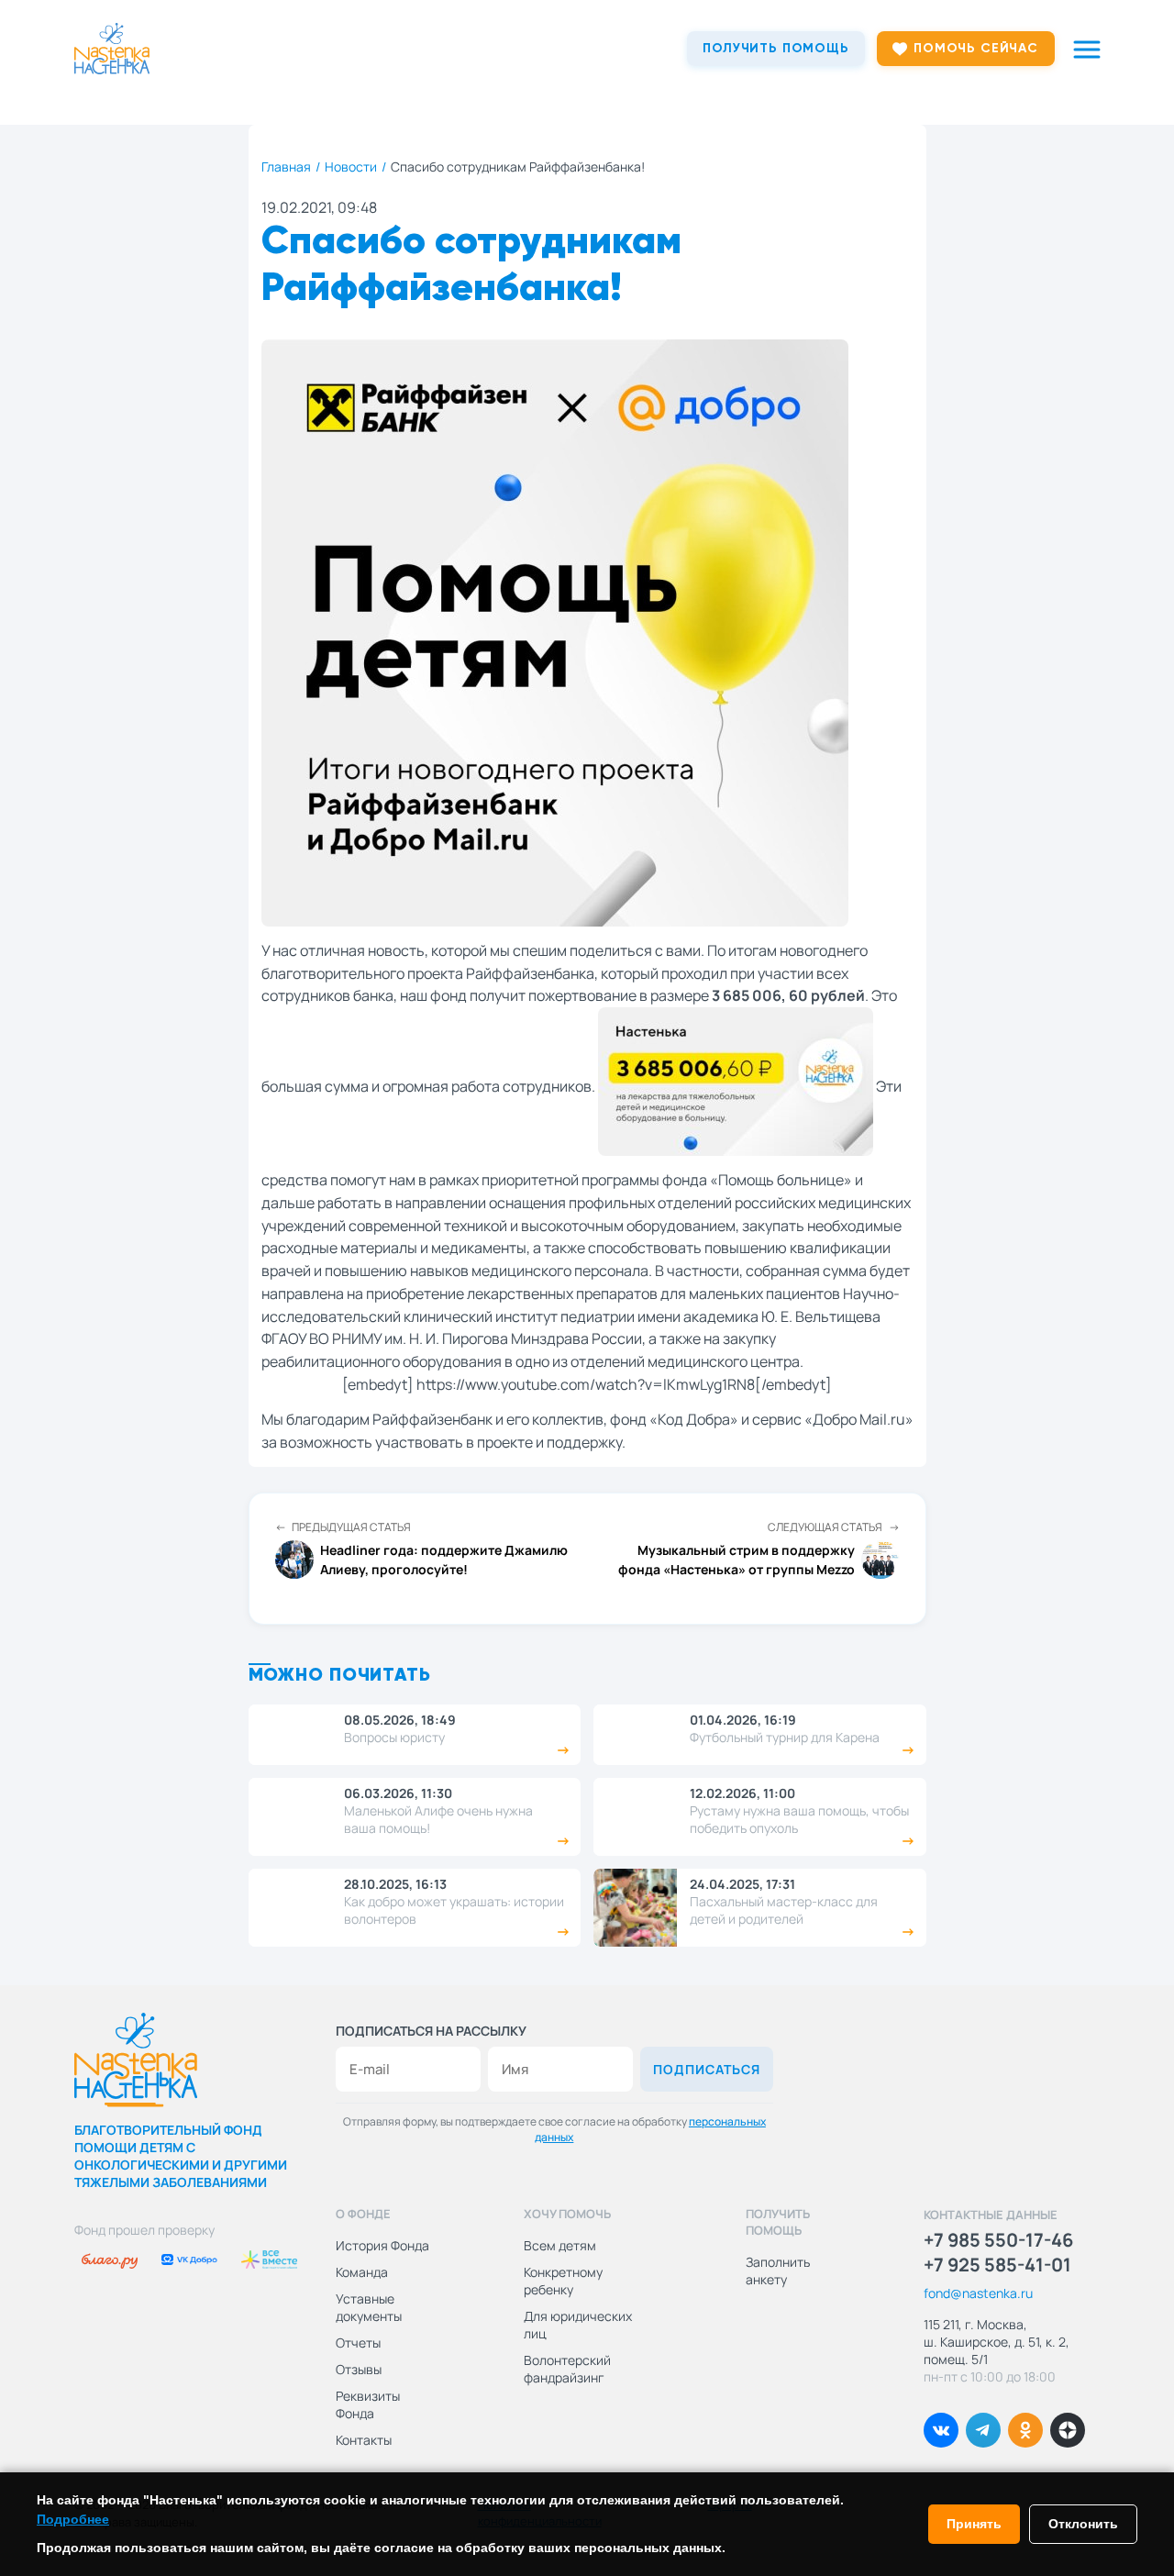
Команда (362, 2272)
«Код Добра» (694, 1419)
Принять (974, 2524)
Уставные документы (369, 2307)
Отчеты (358, 2343)
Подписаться (707, 2069)
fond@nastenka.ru (978, 2293)
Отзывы (359, 2369)
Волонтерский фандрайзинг (567, 2369)
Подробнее (73, 2519)
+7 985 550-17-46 (998, 2240)
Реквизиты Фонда (368, 2404)
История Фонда (382, 2245)
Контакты (364, 2440)
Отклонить (1083, 2524)
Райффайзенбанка (530, 973)
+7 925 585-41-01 (997, 2265)
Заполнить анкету (778, 2271)
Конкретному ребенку (563, 2281)
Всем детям (560, 2245)
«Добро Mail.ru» (859, 1419)
